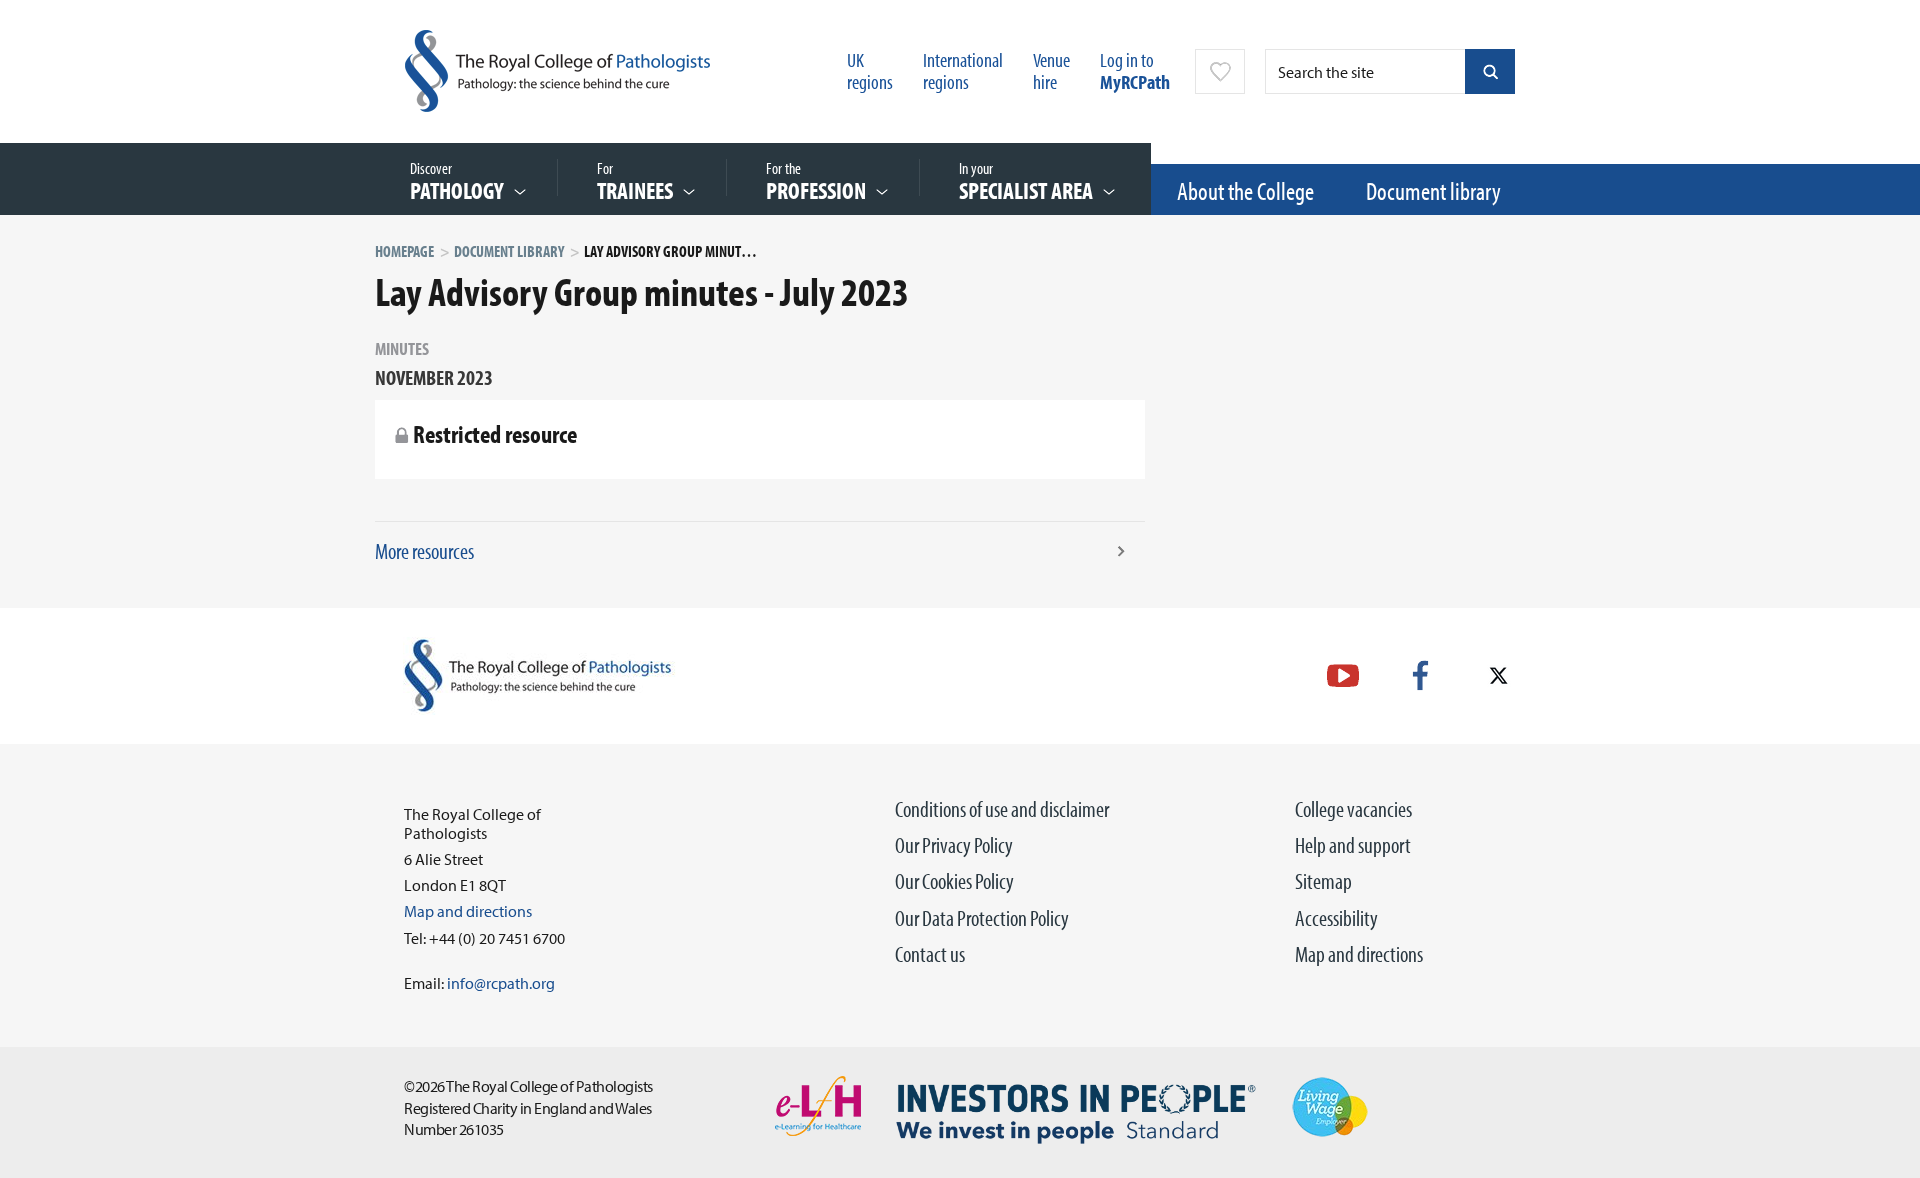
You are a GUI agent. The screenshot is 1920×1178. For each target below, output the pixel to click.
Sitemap (1323, 881)
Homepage (404, 251)
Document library (1433, 190)
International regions (963, 70)
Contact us (930, 954)
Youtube (1343, 675)
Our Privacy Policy (954, 845)
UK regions (870, 70)
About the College (1245, 190)
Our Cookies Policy (954, 881)
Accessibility (1336, 918)
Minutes (402, 348)
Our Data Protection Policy (982, 918)
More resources (424, 551)
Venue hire (1051, 70)
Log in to (1135, 70)
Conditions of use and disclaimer (1002, 809)
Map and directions (1359, 954)
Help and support (1353, 845)
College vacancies (1353, 809)
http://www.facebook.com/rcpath (1420, 675)
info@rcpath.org (501, 983)
